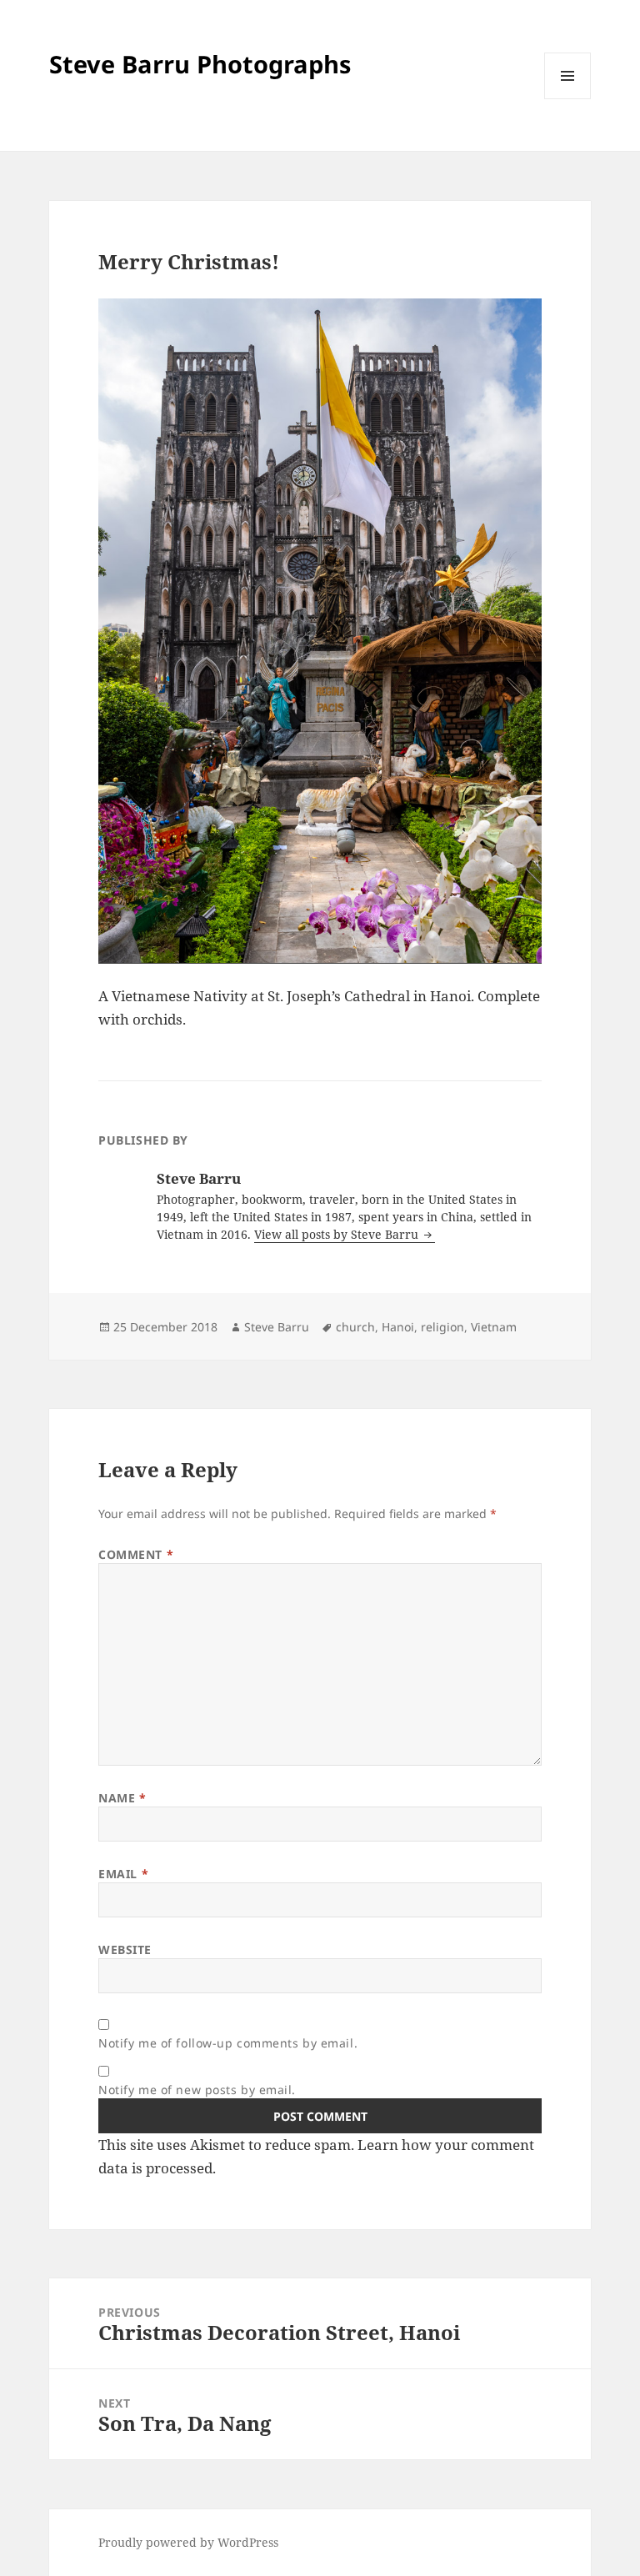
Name (122, 1798)
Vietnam (494, 1327)
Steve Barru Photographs (200, 64)
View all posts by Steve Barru (338, 1234)
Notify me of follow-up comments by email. (228, 2043)
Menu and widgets (568, 99)
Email (123, 1874)
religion (442, 1327)
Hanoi (398, 1327)
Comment (136, 1554)
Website (125, 1950)
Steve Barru (277, 1327)
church (355, 1327)
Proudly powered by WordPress (188, 2542)
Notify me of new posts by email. (197, 2090)
